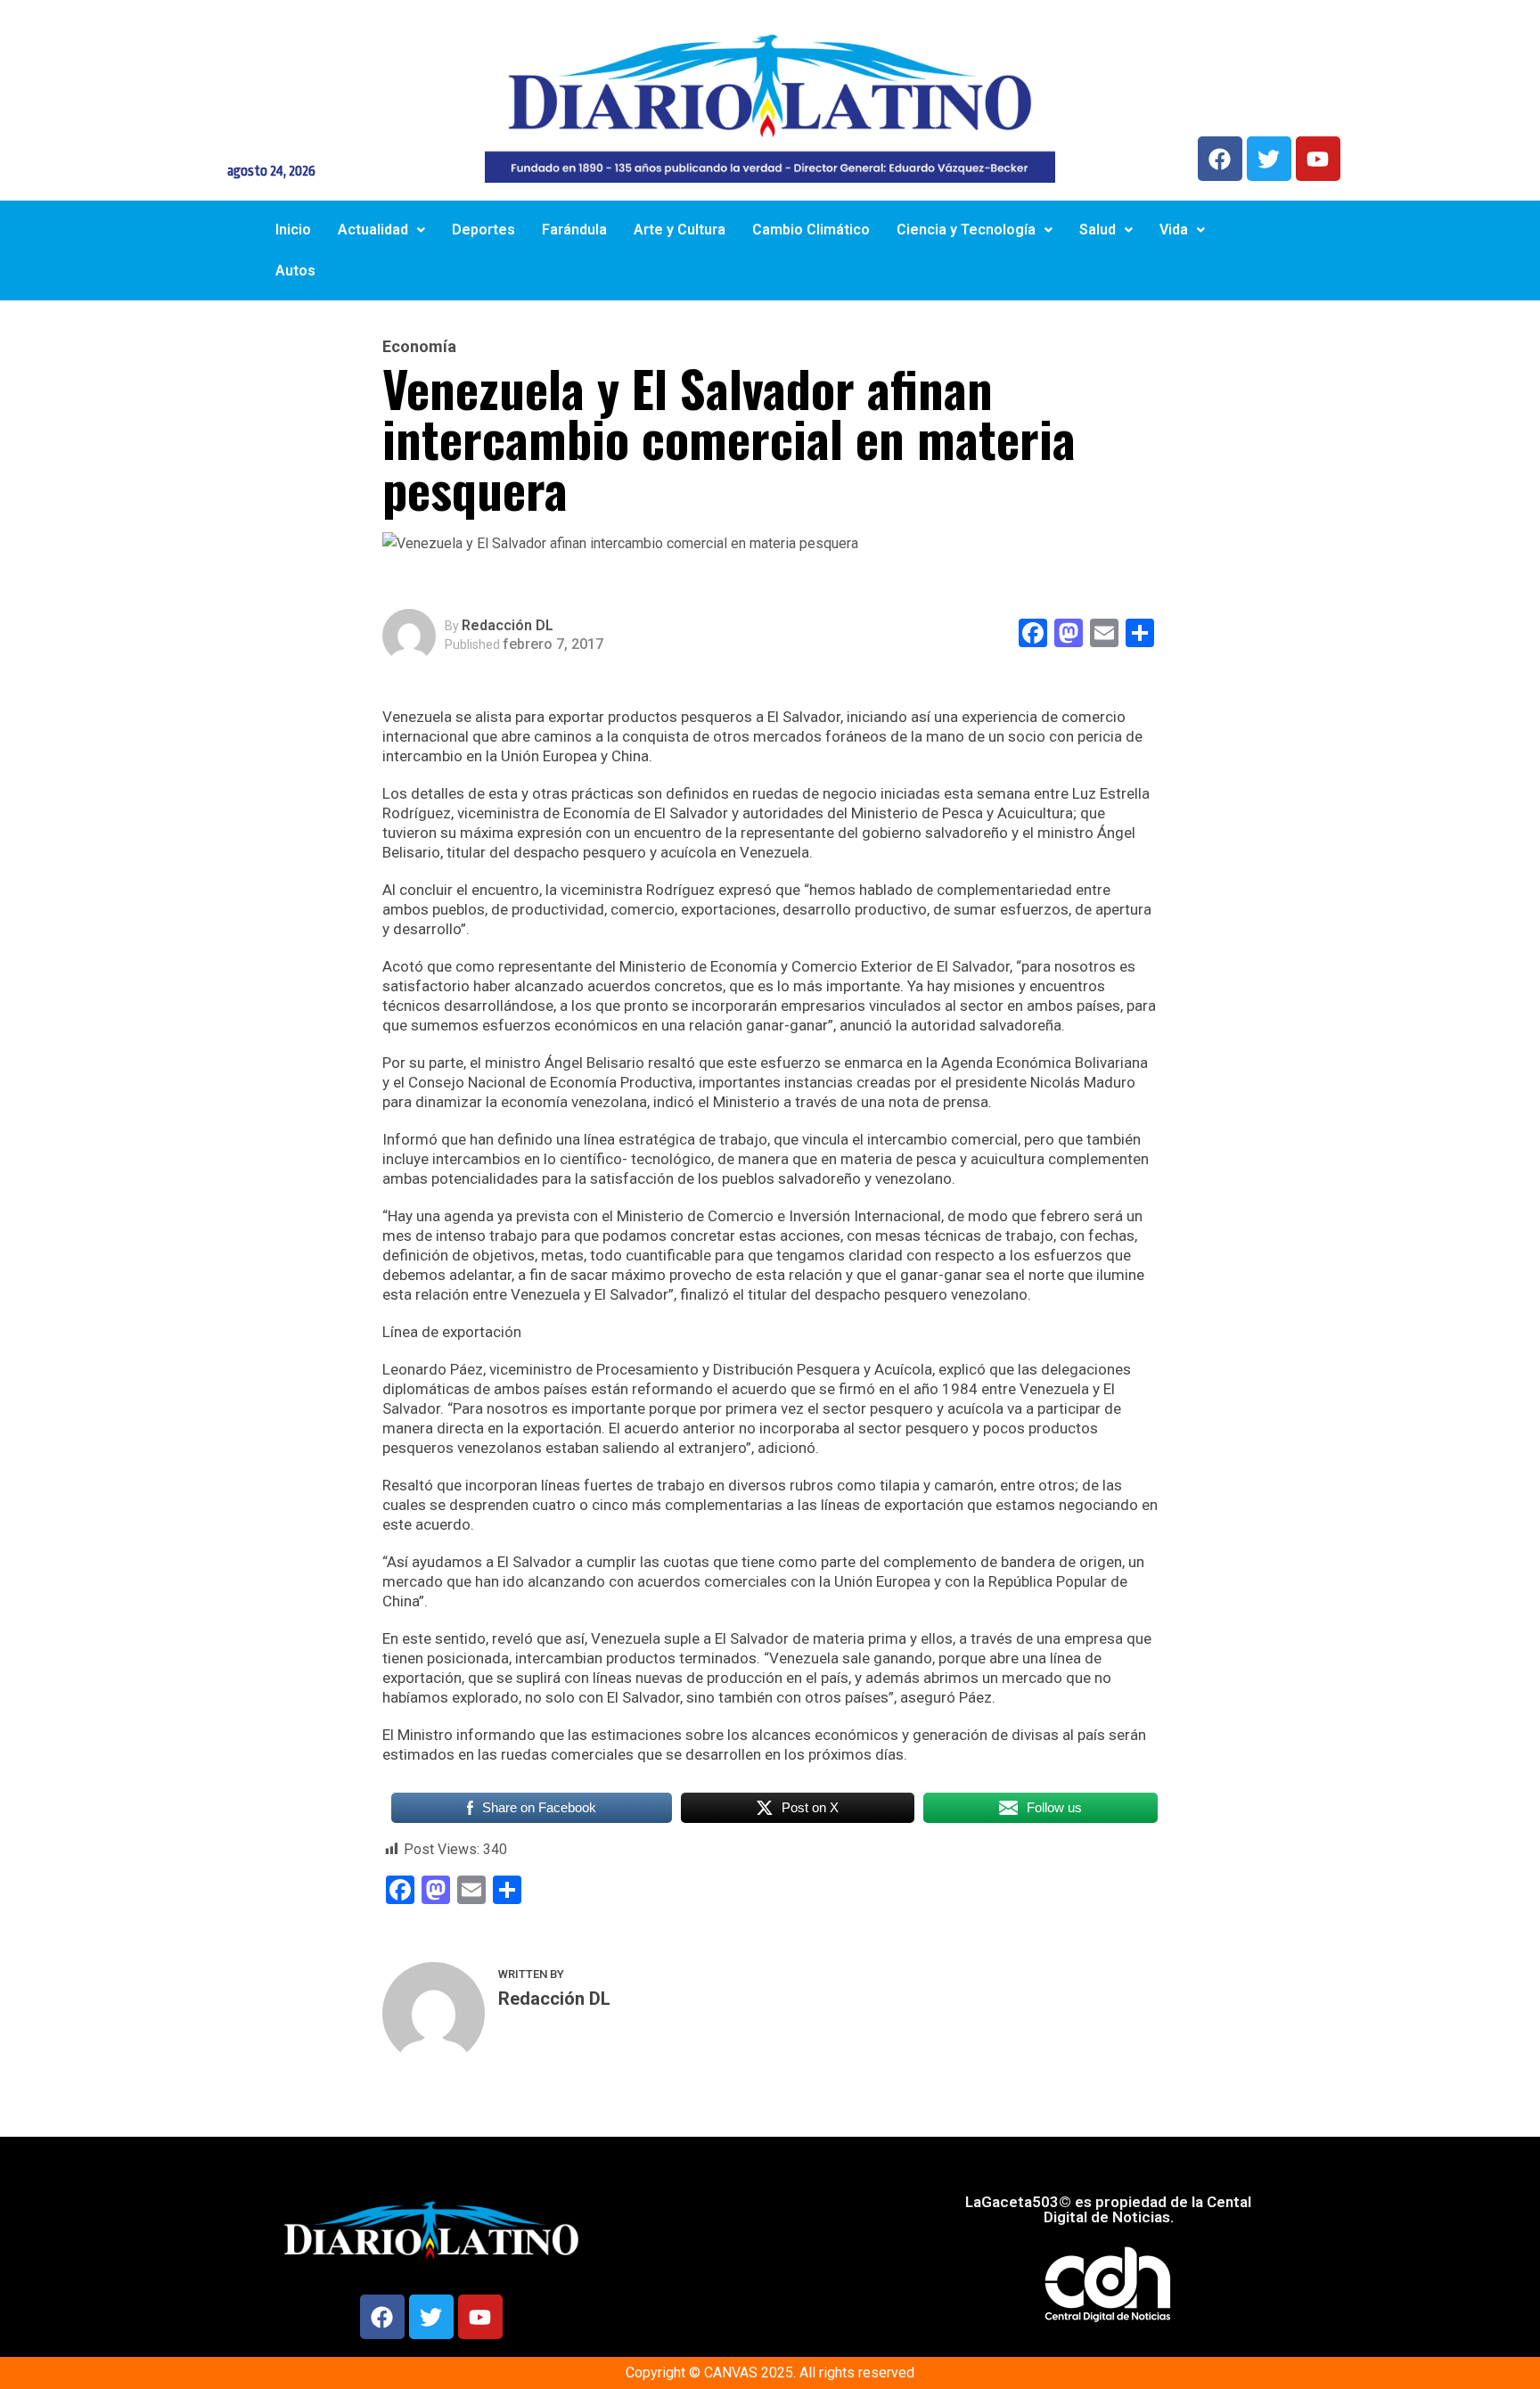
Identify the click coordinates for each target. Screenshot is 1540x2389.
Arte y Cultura (680, 230)
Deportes (483, 230)
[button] (381, 230)
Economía (419, 347)
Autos (295, 271)
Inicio (293, 230)
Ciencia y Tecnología (966, 230)
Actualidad (373, 230)
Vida (1174, 230)
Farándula (574, 230)
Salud (1098, 230)
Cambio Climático (811, 230)
